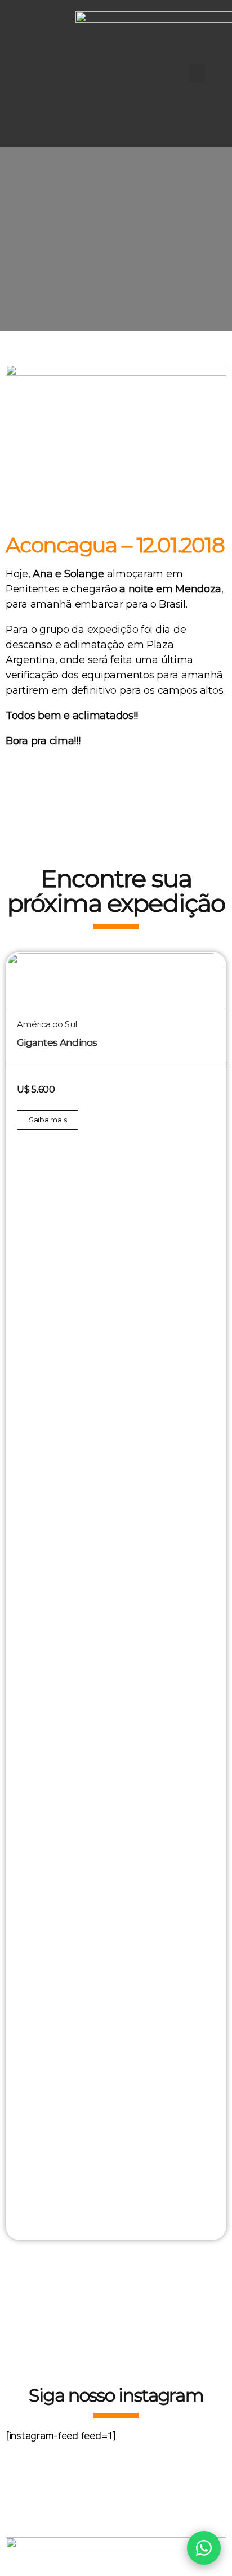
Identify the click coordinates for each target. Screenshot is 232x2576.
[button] (197, 73)
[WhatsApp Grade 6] (204, 2548)
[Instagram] (35, 74)
